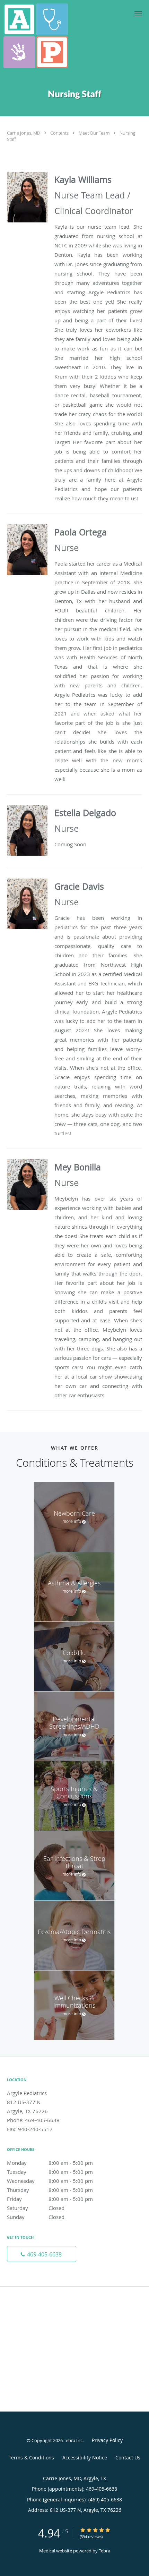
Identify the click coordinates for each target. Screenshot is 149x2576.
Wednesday (50, 2181)
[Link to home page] (46, 36)
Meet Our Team (95, 133)
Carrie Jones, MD (24, 133)
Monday (50, 2163)
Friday (50, 2199)
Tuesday (50, 2172)
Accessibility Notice (85, 2458)
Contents (60, 133)
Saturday (36, 2208)
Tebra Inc (73, 2440)
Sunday (36, 2217)
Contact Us (128, 2458)
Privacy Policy (107, 2440)
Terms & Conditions (31, 2458)
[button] (138, 14)
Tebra (104, 2551)
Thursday (50, 2190)
